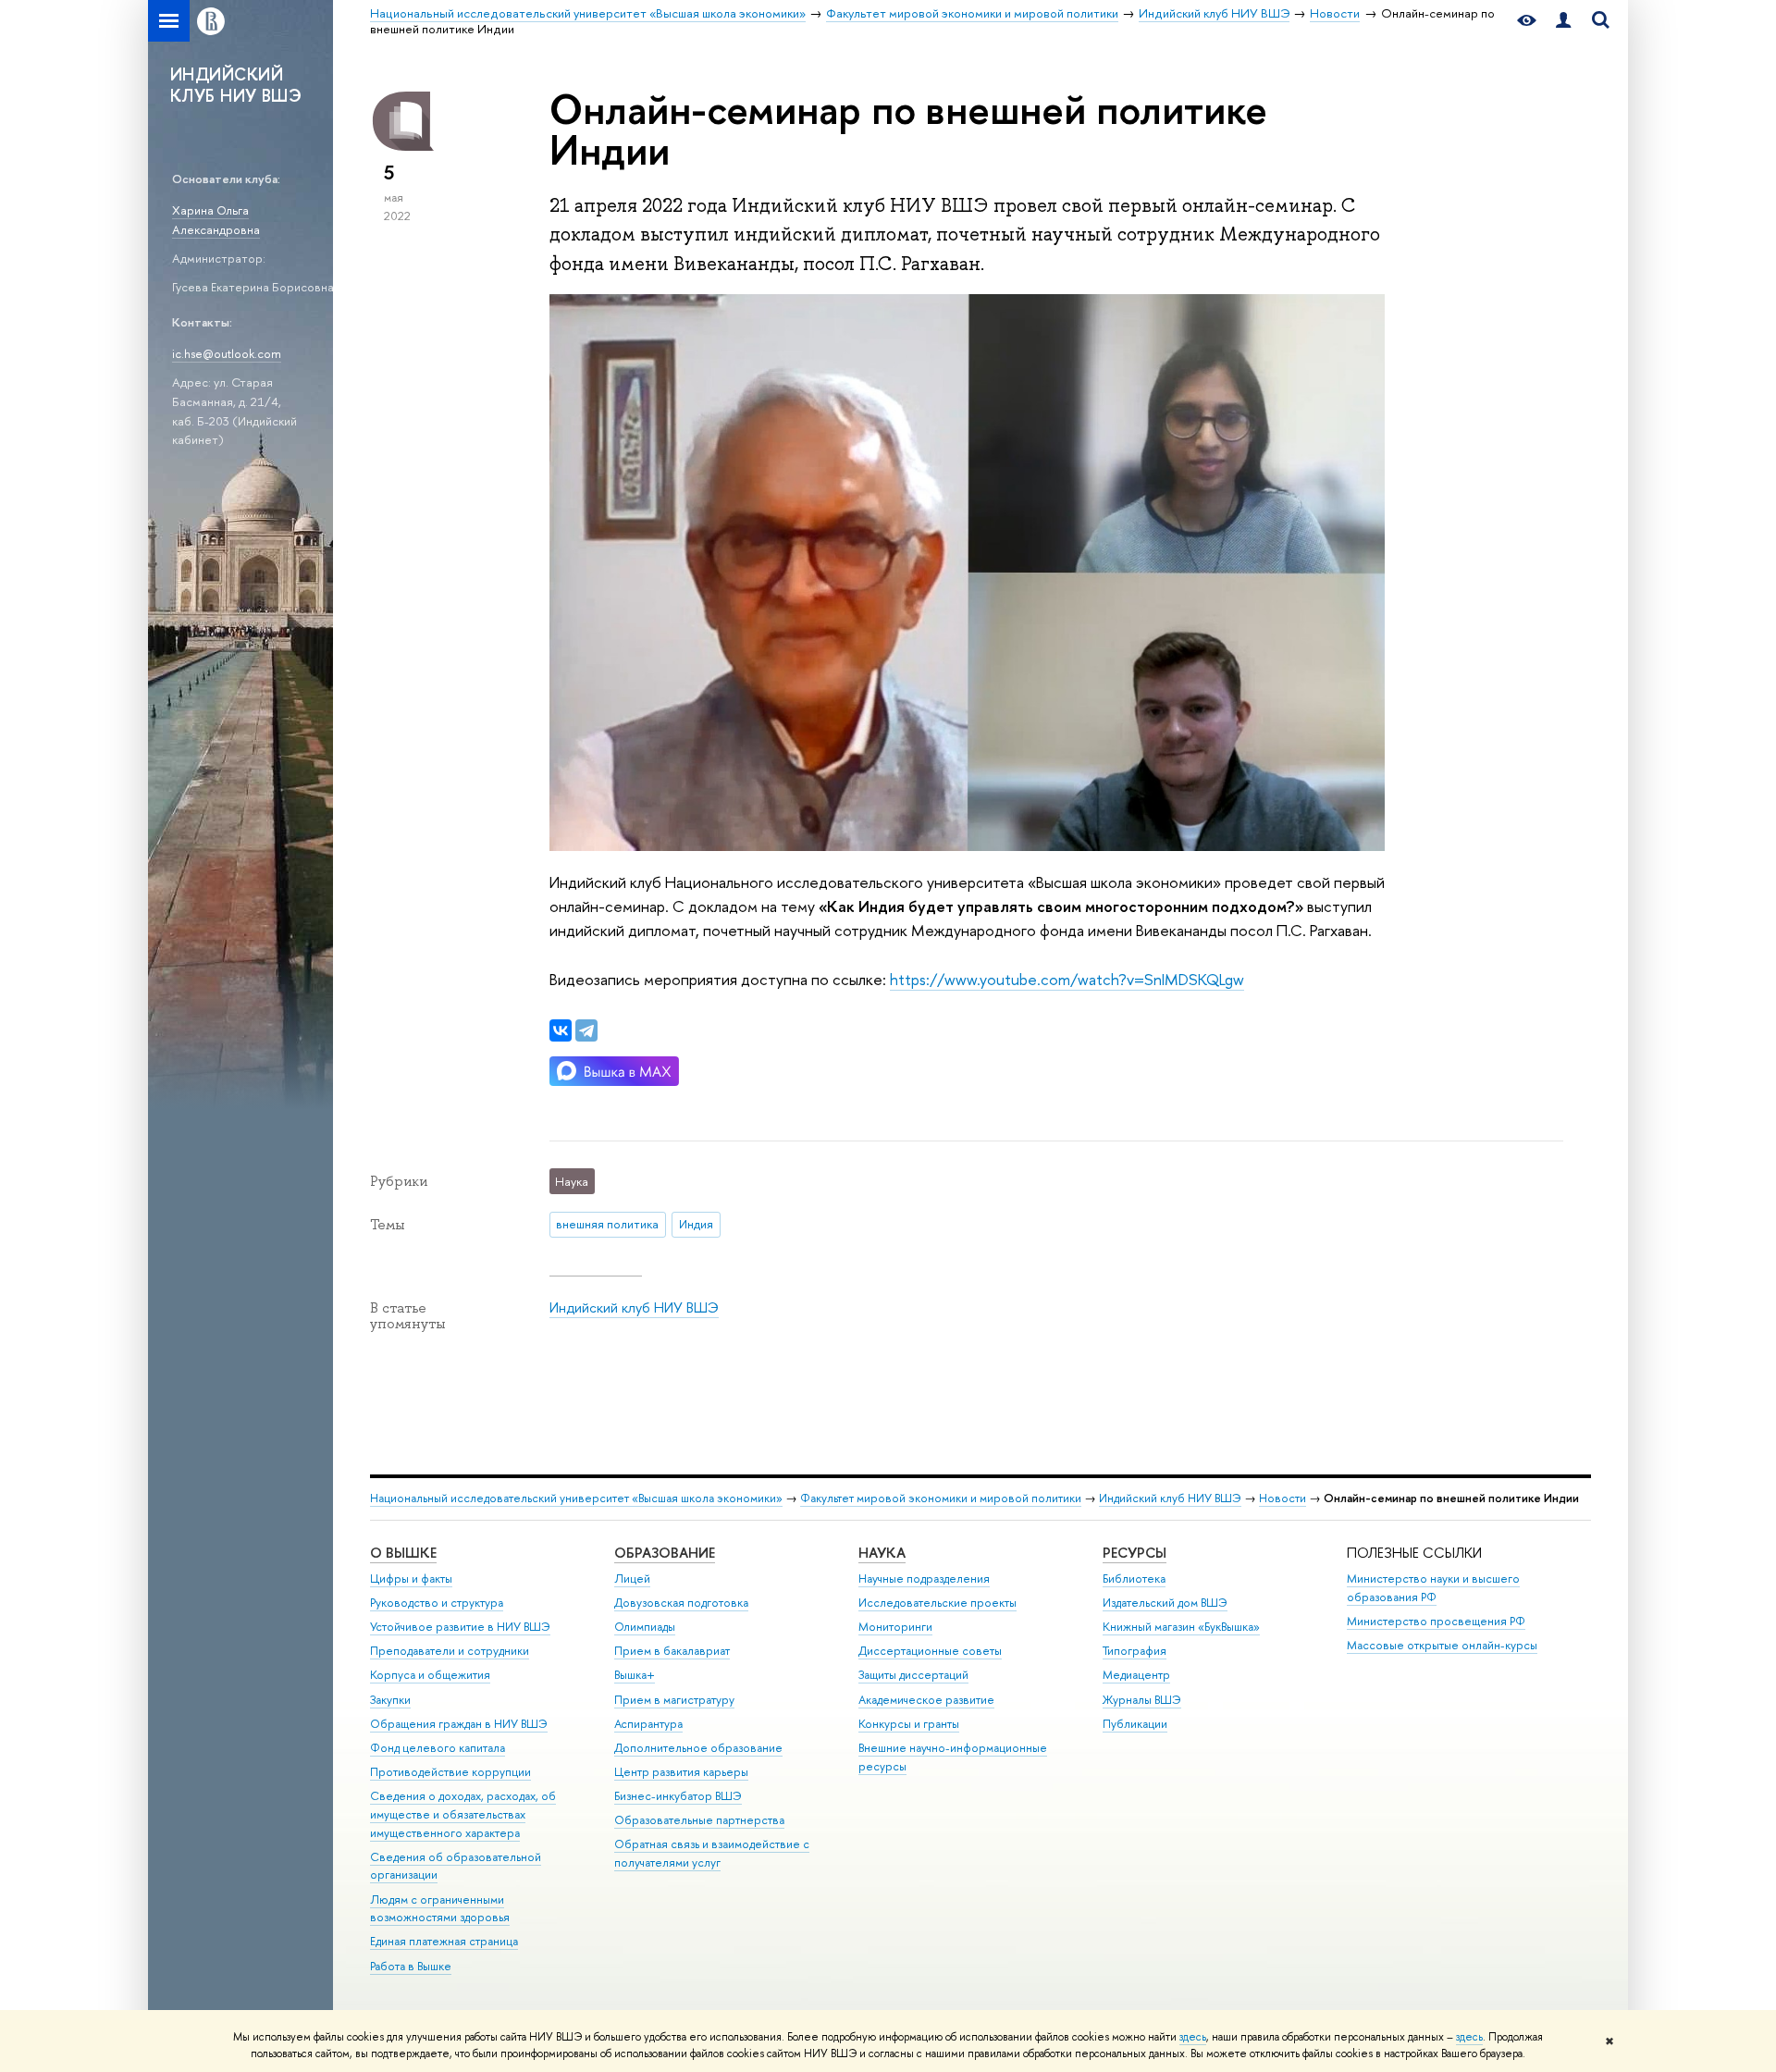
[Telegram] (586, 1030)
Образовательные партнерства (699, 1820)
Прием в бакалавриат (672, 1651)
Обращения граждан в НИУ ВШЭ (459, 1724)
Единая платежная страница (444, 1941)
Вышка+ (635, 1675)
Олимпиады (645, 1627)
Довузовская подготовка (681, 1603)
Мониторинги (895, 1627)
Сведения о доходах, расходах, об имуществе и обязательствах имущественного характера (463, 1814)
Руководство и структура (437, 1603)
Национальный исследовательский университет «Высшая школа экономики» (576, 1498)
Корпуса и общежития (430, 1675)
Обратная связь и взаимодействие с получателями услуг (712, 1853)
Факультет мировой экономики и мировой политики (941, 1498)
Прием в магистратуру (674, 1700)
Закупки (390, 1700)
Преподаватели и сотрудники (450, 1651)
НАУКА (882, 1553)
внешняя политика (607, 1224)
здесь (1193, 2037)
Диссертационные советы (930, 1651)
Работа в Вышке (411, 1966)
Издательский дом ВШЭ (1165, 1603)
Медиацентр (1136, 1675)
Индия (696, 1224)
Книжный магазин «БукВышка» (1181, 1627)
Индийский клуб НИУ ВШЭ (634, 1307)
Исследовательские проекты (937, 1603)
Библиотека (1134, 1579)
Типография (1135, 1651)
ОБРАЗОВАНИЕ (665, 1553)
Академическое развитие (926, 1700)
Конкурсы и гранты (909, 1724)
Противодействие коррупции (450, 1772)
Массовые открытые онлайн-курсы (1442, 1645)
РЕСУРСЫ (1135, 1553)
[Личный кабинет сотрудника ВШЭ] (1563, 21)
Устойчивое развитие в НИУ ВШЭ (460, 1627)
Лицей (632, 1579)
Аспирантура (648, 1724)
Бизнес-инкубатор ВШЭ (678, 1796)
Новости (1283, 1498)
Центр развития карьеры (681, 1772)
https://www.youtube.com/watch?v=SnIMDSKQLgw (1067, 979)
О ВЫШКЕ (403, 1553)
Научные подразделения (924, 1579)
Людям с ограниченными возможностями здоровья (440, 1909)
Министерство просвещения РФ (1436, 1621)
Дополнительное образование (698, 1748)
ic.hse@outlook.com (227, 353)
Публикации (1135, 1724)
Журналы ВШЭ (1142, 1700)
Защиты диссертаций (913, 1675)
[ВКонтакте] (561, 1030)
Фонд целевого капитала (438, 1748)
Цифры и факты (411, 1579)
